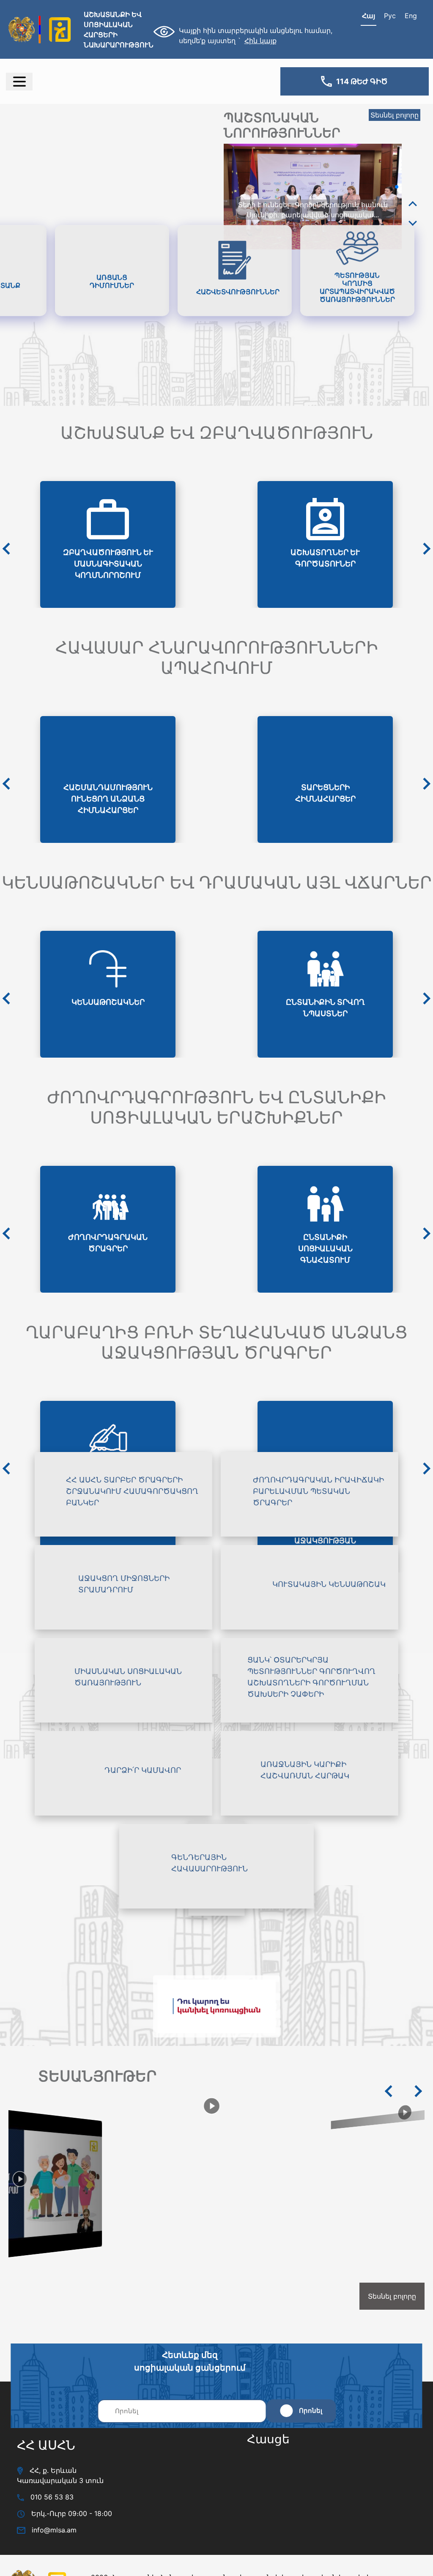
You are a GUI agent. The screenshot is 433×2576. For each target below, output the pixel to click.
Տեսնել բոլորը (395, 115)
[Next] (413, 223)
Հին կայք (260, 41)
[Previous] (413, 204)
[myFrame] (332, 2502)
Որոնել (311, 2411)
